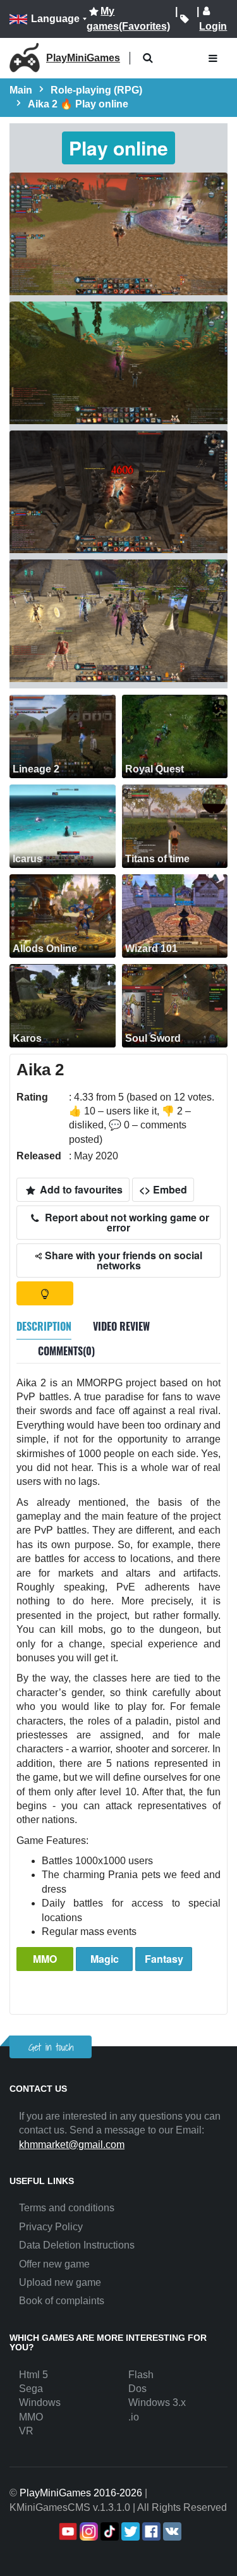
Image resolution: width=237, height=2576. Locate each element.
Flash (141, 2375)
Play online (118, 148)
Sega (31, 2389)
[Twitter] (129, 2531)
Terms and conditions (67, 2208)
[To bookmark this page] (185, 19)
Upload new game (60, 2282)
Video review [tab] (121, 1326)
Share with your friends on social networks (122, 1260)
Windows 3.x (157, 2402)
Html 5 (33, 2375)
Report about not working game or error (126, 1222)
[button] (148, 58)
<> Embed (163, 1189)
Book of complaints (62, 2301)
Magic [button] (105, 1959)
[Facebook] (150, 2531)
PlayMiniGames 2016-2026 (81, 2493)
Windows (40, 2402)
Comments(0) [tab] (66, 1351)
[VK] (171, 2531)
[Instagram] (88, 2531)
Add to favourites (80, 1189)
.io (134, 2417)
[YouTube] (67, 2531)
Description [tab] (44, 1326)
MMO (45, 1959)
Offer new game (54, 2264)
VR (26, 2431)
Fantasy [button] (164, 1959)
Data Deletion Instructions (77, 2245)
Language (55, 19)
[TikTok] (108, 2531)
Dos (137, 2389)
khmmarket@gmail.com (72, 2145)
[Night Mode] (45, 1293)
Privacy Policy (51, 2227)
